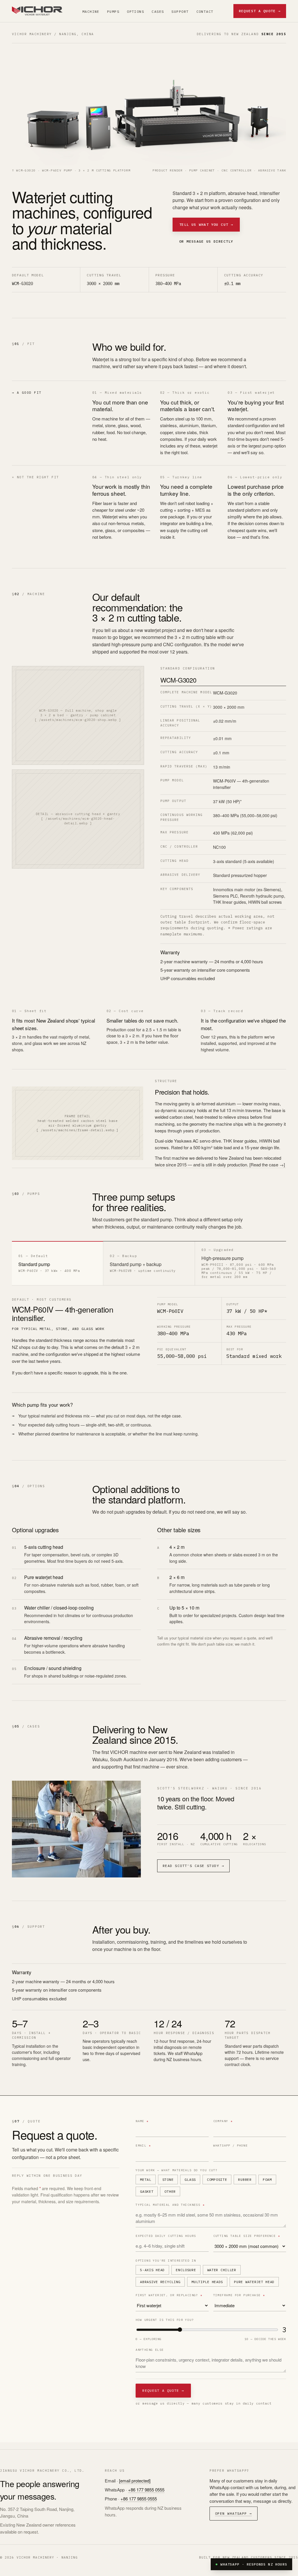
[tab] (58, 1263)
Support (180, 11)
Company (223, 2121)
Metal (146, 2180)
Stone (168, 2180)
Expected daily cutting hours (166, 2236)
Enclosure (186, 2270)
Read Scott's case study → (193, 1866)
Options (135, 11)
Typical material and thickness (170, 2205)
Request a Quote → (260, 11)
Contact (205, 11)
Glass (190, 2180)
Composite (217, 2180)
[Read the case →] (267, 1165)
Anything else (150, 2350)
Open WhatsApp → (234, 2513)
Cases (158, 11)
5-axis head (152, 2270)
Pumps (113, 11)
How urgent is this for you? (165, 2320)
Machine (91, 11)
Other (170, 2191)
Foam (267, 2180)
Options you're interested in (166, 2261)
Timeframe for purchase (239, 2295)
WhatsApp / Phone (230, 2146)
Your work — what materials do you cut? (177, 2170)
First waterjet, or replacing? (169, 2295)
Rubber (245, 2180)
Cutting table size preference (247, 2236)
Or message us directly (206, 241)
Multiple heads (207, 2282)
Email (143, 2146)
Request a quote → (163, 2390)
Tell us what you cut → (206, 224)
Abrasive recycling (160, 2282)
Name (142, 2121)
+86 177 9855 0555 (146, 2490)
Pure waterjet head (254, 2282)
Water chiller (222, 2270)
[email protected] (135, 2481)
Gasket (147, 2191)
